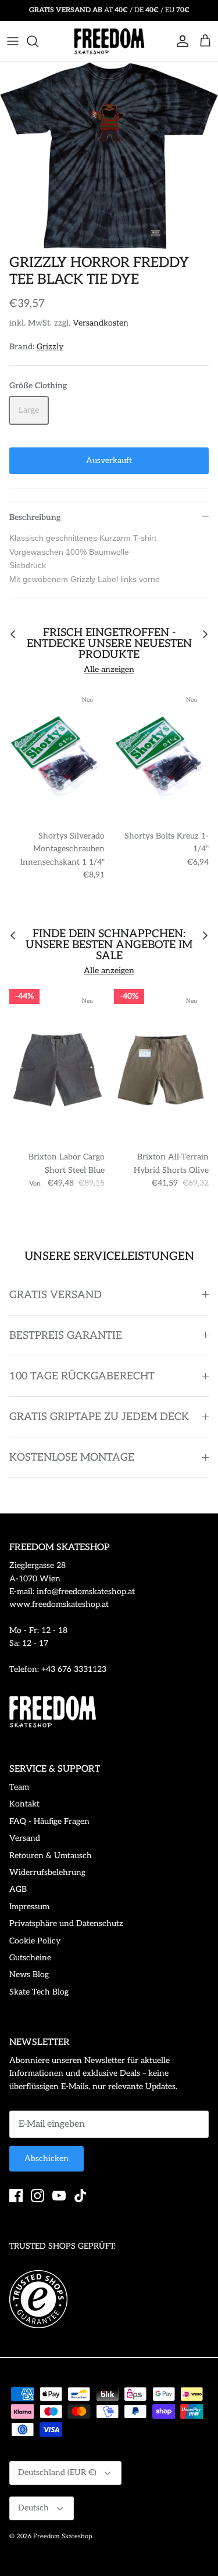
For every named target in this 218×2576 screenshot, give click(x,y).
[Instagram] (37, 2196)
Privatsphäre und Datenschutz (66, 1923)
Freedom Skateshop (62, 2536)
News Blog (29, 1975)
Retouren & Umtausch (51, 1856)
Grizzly (50, 347)
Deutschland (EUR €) (57, 2472)
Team (19, 1787)
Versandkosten (101, 323)
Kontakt (24, 1804)
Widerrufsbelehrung (47, 1872)
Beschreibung (35, 517)
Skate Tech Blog (39, 1992)
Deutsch (33, 2508)
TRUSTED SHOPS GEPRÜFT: (62, 2246)
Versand (25, 1838)
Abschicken (47, 2158)
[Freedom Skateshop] (109, 41)
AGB (18, 1889)
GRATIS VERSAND (56, 1295)
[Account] (180, 41)
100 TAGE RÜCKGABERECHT (82, 1376)
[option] (109, 156)
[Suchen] (38, 41)
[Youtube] (59, 2196)
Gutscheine (30, 1958)
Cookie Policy (35, 1941)
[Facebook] (16, 2196)
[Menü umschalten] (13, 41)
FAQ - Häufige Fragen (49, 1821)
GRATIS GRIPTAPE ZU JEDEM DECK (99, 1417)
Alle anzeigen (109, 669)
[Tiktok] (81, 2196)
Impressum (29, 1907)
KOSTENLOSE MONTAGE (72, 1457)
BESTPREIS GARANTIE (66, 1336)
